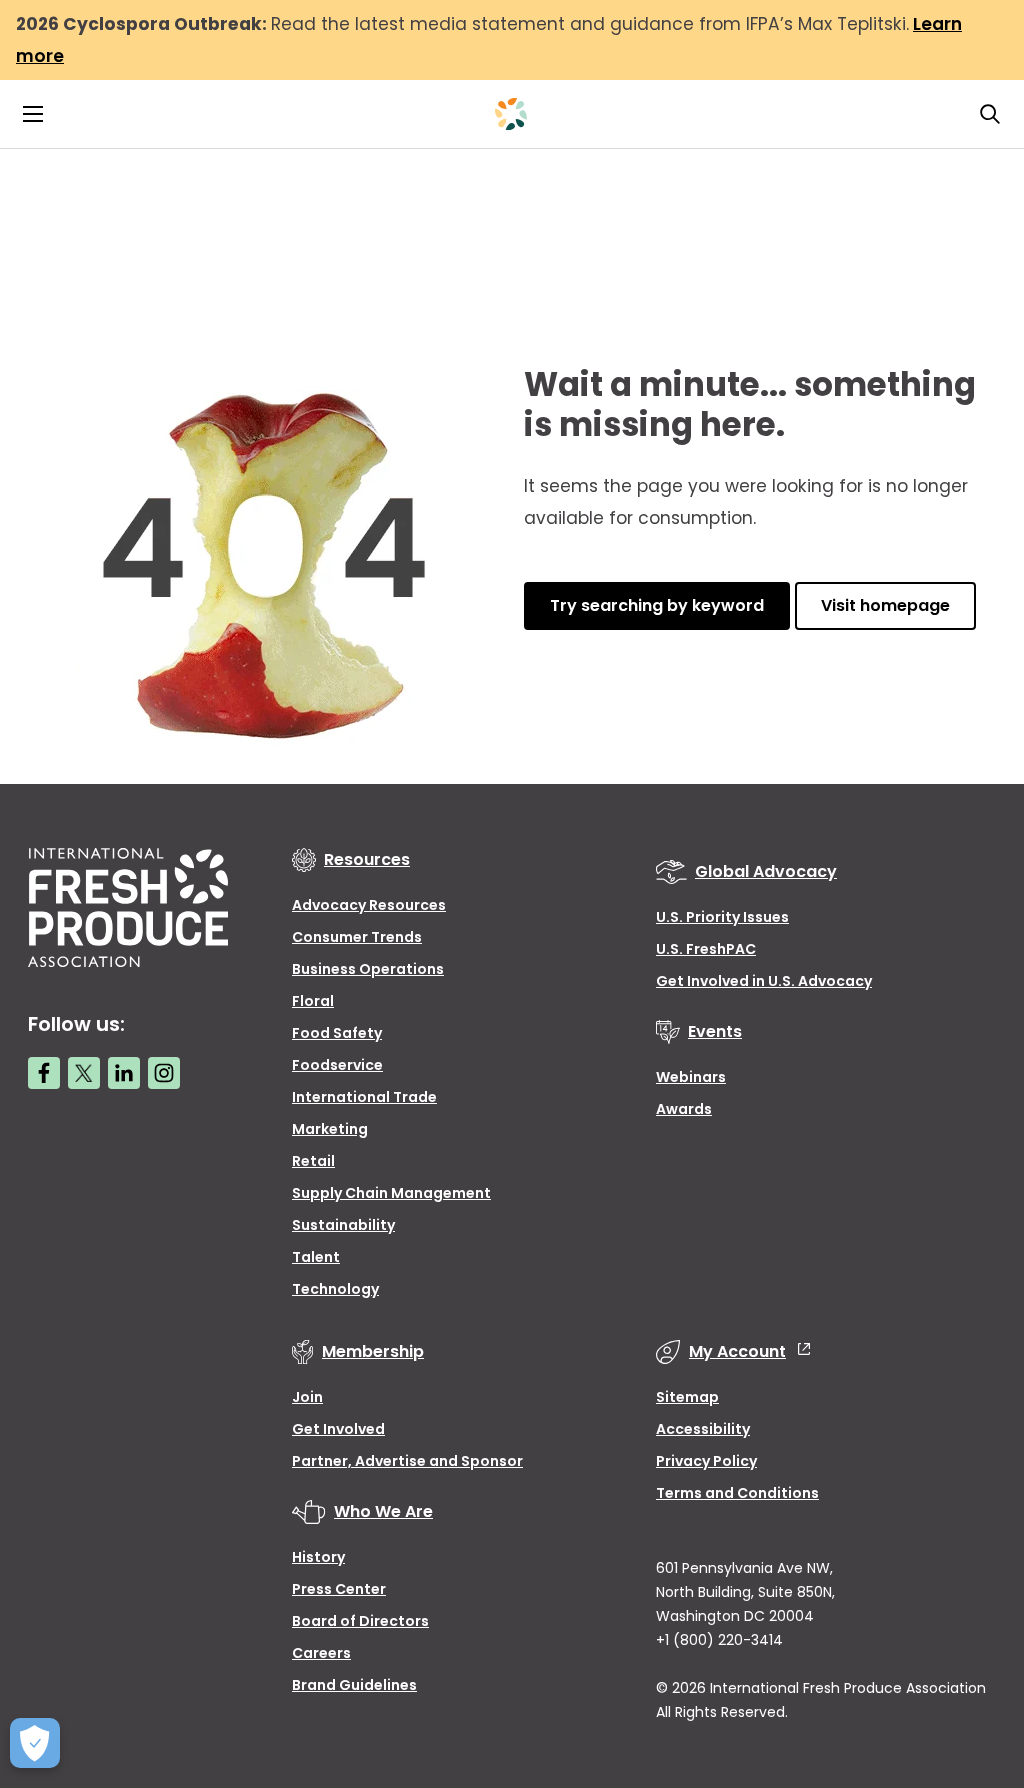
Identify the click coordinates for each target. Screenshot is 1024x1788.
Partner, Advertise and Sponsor (407, 1461)
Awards (684, 1109)
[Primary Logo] (511, 114)
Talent (316, 1257)
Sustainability (343, 1225)
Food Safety (337, 1033)
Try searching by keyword (657, 605)
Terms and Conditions (737, 1493)
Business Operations (368, 969)
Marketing (330, 1129)
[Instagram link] (164, 1073)
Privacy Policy (706, 1461)
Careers (321, 1653)
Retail (313, 1161)
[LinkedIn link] (124, 1073)
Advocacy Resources (369, 905)
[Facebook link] (44, 1073)
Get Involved (338, 1429)
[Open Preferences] (35, 1743)
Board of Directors (360, 1621)
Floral (313, 1001)
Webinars (691, 1077)
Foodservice (337, 1065)
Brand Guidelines (354, 1685)
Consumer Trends (357, 937)
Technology (335, 1289)
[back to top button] (974, 1654)
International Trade (364, 1097)
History (318, 1557)
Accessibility (703, 1429)
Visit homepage (885, 605)
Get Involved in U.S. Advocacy (764, 981)
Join (307, 1397)
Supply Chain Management (391, 1193)
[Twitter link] (84, 1073)
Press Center (339, 1589)
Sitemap (687, 1397)
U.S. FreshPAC (706, 949)
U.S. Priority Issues (722, 917)
